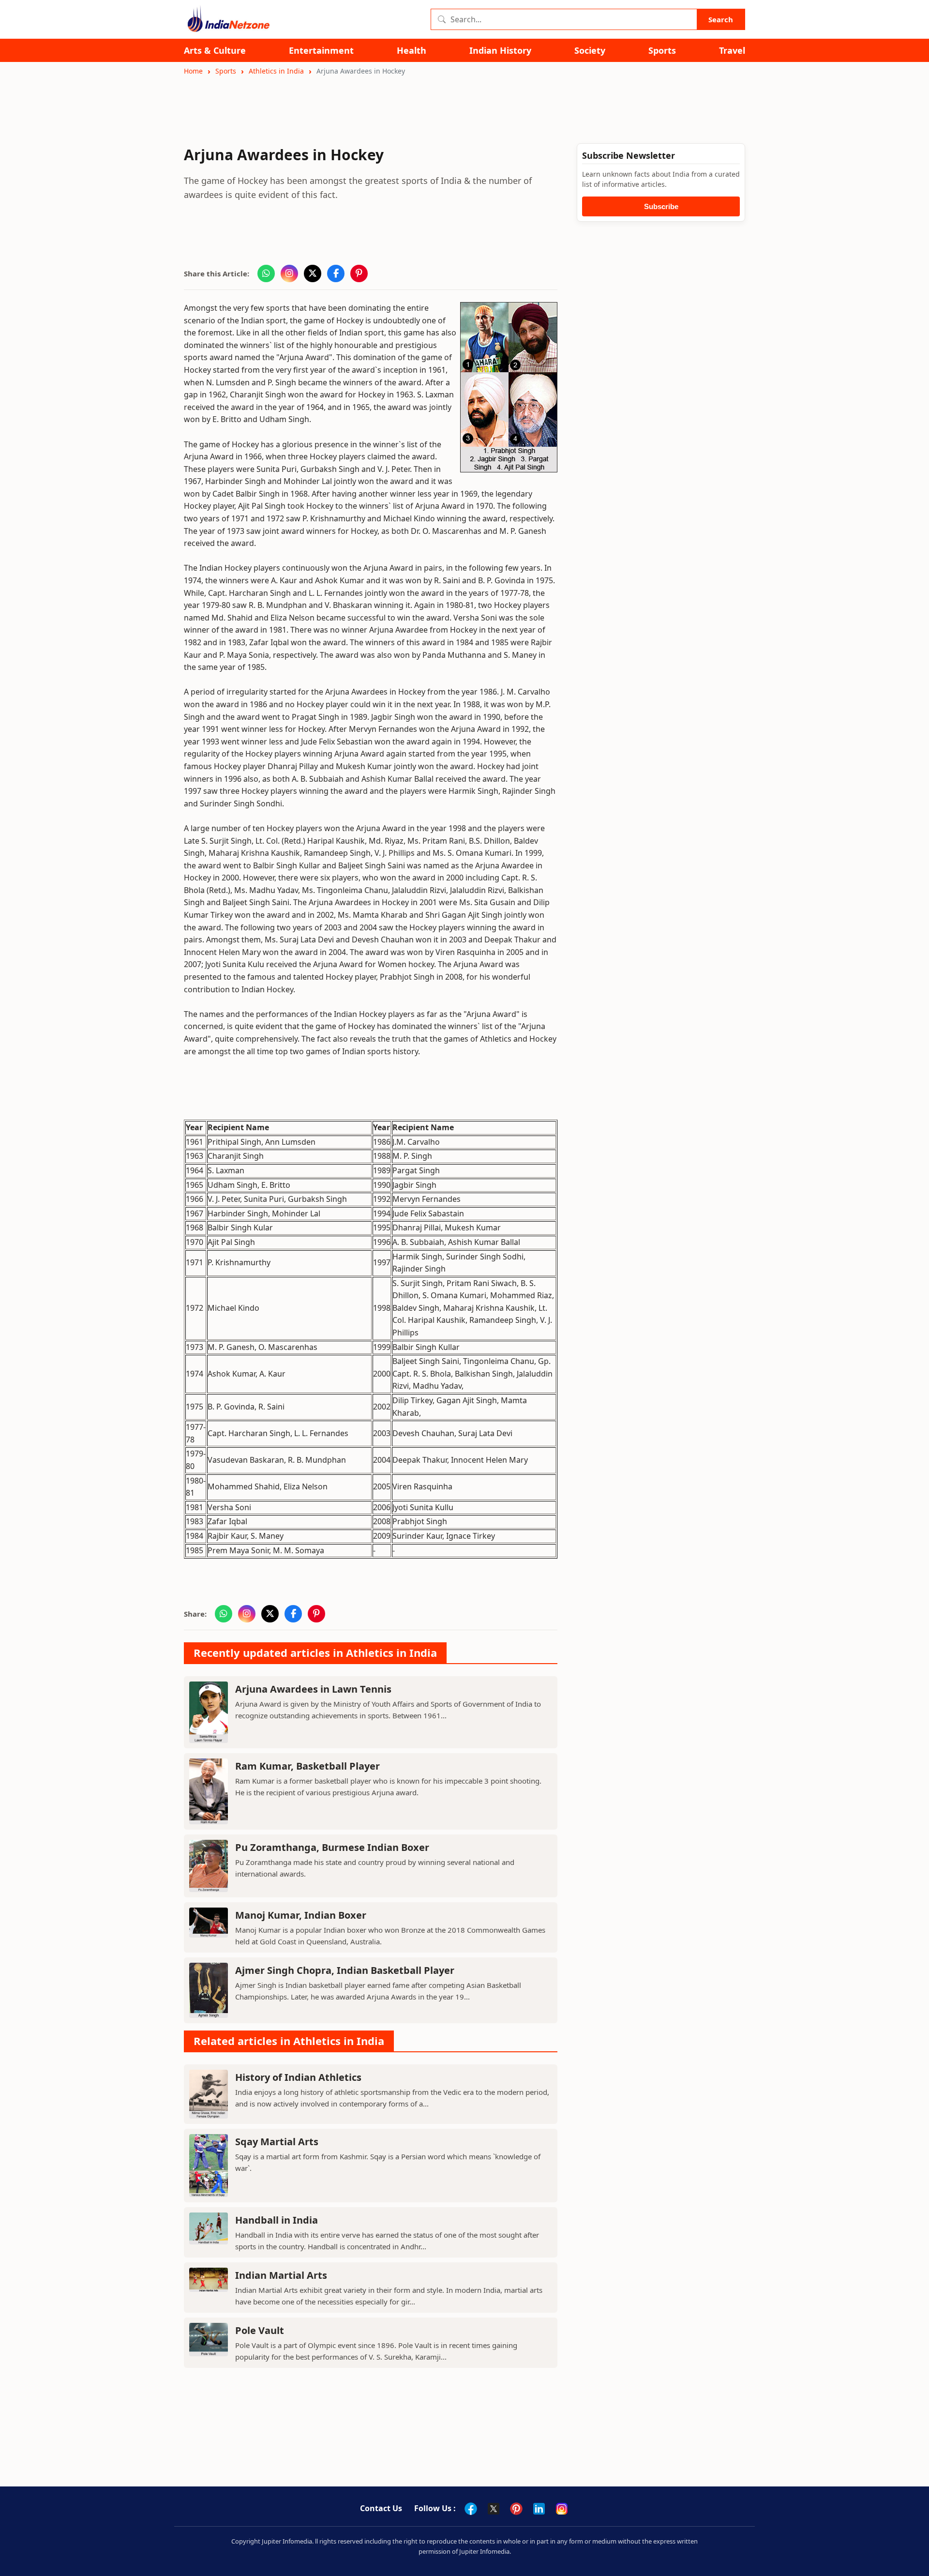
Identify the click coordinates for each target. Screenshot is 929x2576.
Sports (662, 51)
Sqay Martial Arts (277, 2142)
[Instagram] (562, 2509)
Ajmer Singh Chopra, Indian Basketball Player (345, 1970)
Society (590, 51)
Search (721, 19)
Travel (732, 51)
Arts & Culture (215, 51)
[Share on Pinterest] (359, 273)
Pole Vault (260, 2330)
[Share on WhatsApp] (266, 273)
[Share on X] (313, 273)
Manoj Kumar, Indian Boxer (301, 1915)
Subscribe (661, 206)
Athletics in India (276, 71)
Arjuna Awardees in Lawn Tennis (313, 1689)
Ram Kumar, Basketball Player (307, 1766)
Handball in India (277, 2220)
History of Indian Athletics (298, 2077)
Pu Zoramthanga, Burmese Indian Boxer (332, 1847)
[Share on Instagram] (289, 273)
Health (412, 51)
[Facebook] (471, 2509)
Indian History (500, 51)
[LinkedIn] (539, 2509)
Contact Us (381, 2508)
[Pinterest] (516, 2509)
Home (193, 71)
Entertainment (321, 51)
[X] (494, 2509)
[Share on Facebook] (336, 273)
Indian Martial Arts (281, 2275)
